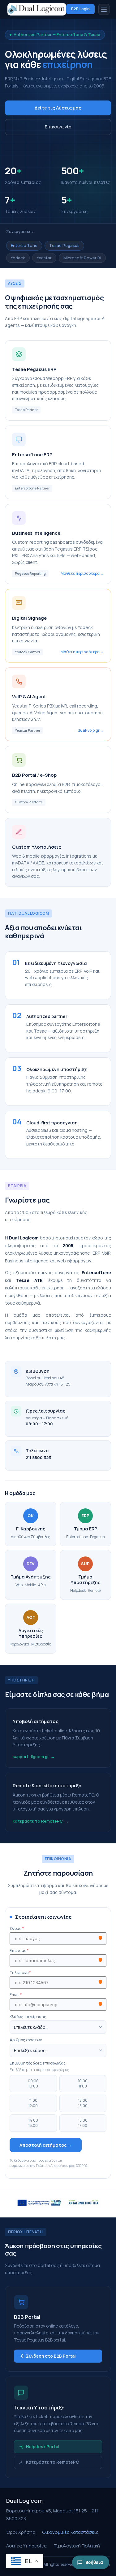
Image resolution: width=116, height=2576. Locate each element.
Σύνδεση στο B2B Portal (51, 2356)
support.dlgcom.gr (31, 1757)
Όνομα (17, 1929)
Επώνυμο (19, 1951)
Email (16, 1995)
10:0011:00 (83, 2083)
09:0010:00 (33, 2083)
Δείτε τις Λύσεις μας (58, 108)
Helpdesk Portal (43, 2447)
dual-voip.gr (89, 730)
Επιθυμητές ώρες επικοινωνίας (38, 2063)
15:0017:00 (83, 2123)
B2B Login (80, 9)
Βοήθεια (94, 2562)
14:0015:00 (33, 2123)
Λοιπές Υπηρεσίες (26, 2546)
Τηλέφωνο (20, 1973)
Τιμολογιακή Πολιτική (77, 2546)
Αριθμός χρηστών (26, 2040)
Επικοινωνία (58, 127)
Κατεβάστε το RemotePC (38, 1821)
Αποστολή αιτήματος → (46, 2145)
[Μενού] (104, 9)
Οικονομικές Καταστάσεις (70, 2532)
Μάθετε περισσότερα (80, 573)
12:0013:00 (83, 2103)
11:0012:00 (33, 2103)
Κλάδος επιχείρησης (28, 2017)
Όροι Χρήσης (21, 2532)
